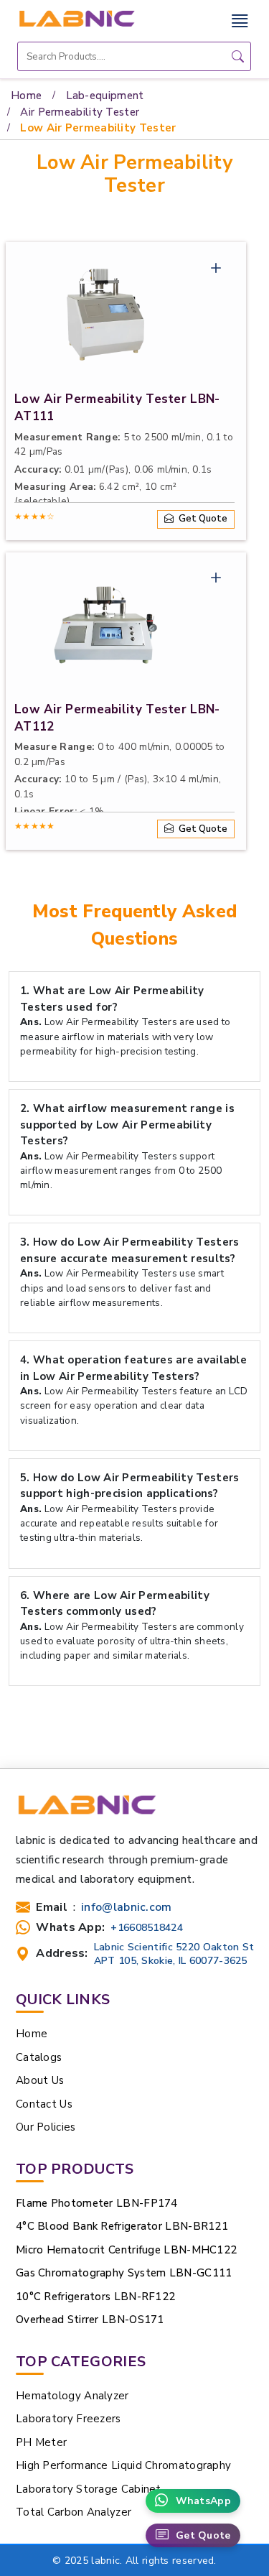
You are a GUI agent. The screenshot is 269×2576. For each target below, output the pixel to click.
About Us (40, 2080)
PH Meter (41, 2442)
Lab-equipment (105, 96)
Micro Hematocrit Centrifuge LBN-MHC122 (126, 2250)
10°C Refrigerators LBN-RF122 (95, 2297)
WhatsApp (203, 2501)
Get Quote (203, 2535)
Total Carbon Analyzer (75, 2512)
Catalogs (39, 2057)
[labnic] (76, 18)
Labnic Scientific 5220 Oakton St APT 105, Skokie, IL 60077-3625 (174, 1954)
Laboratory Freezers (69, 2419)
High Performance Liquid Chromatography (123, 2465)
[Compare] (216, 271)
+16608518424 (147, 1928)
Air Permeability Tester (80, 112)
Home (26, 96)
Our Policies (46, 2127)
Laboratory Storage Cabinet (89, 2489)
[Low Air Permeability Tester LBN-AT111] (105, 316)
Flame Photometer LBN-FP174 (97, 2203)
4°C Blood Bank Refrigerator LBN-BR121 (122, 2226)
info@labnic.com (127, 1908)
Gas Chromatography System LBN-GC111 (124, 2273)
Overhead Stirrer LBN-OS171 (90, 2320)
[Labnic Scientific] (86, 1812)
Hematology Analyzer (72, 2396)
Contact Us (44, 2104)
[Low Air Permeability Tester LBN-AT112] (105, 626)
